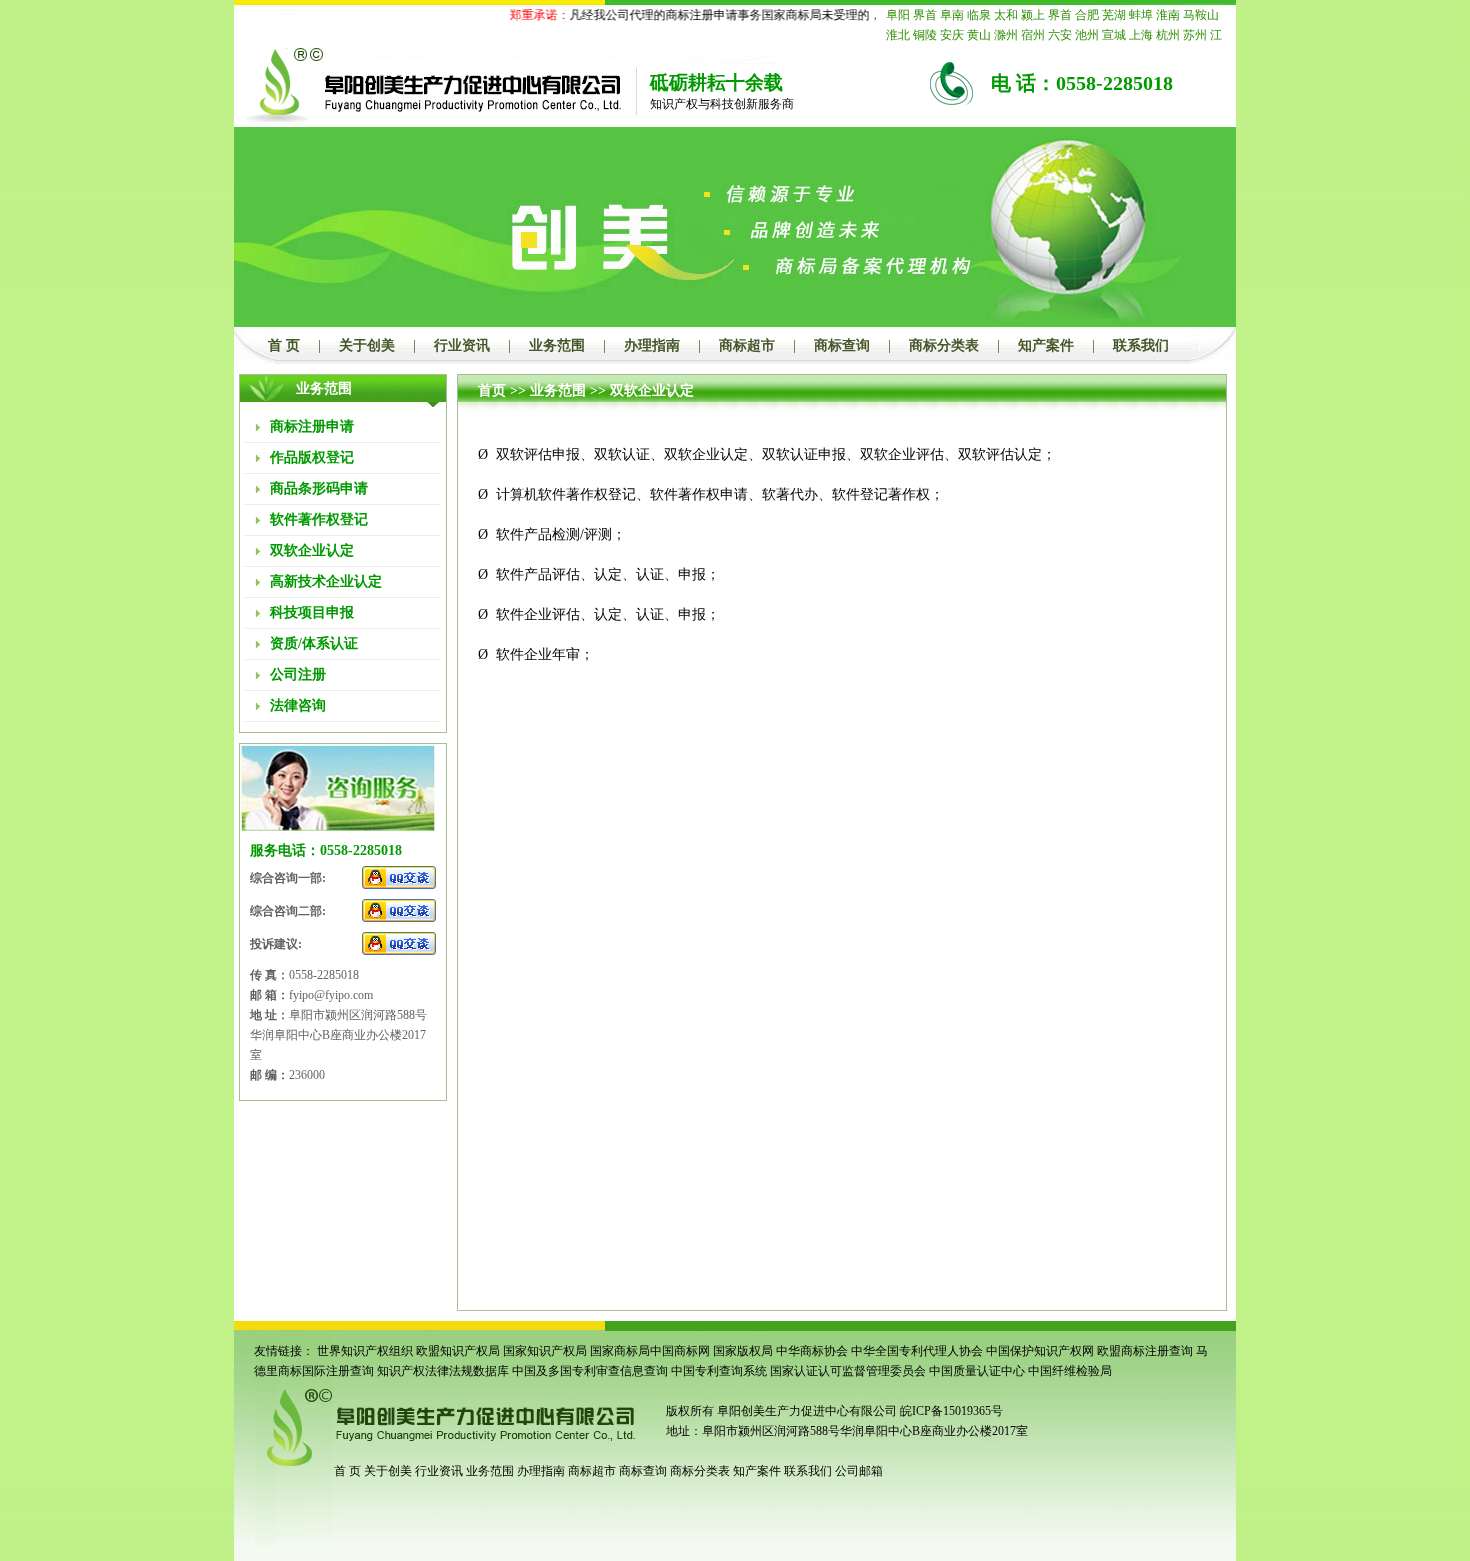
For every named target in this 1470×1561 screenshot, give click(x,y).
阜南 (952, 15)
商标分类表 (944, 345)
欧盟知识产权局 (458, 1351)
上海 (1141, 35)
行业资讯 (462, 345)
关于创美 (367, 345)
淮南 (1168, 15)
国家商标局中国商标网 (650, 1351)
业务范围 (557, 345)
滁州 (1006, 35)
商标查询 (842, 345)
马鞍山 (1201, 15)
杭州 (1168, 35)
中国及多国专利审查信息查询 (590, 1371)
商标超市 (747, 345)
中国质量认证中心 (977, 1371)
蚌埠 (1141, 15)
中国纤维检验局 (1070, 1371)
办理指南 (652, 345)
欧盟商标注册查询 (1145, 1351)
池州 (1087, 35)
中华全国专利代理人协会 (917, 1351)
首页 (492, 390)
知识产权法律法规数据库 (443, 1371)
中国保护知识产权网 (1040, 1351)
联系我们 (1141, 345)
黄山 (979, 35)
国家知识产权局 (545, 1351)
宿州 (1033, 35)
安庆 (952, 35)
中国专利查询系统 (719, 1371)
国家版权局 (743, 1351)
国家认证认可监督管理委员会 (848, 1371)
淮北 (898, 35)
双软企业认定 (652, 390)
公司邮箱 (859, 1471)
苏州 (1195, 35)
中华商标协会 (812, 1351)
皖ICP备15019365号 (951, 1411)
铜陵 (925, 35)
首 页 (284, 345)
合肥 (1087, 15)
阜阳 (898, 15)
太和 (1006, 15)
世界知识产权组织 (365, 1351)
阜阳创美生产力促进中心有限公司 (805, 1411)
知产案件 (1046, 345)
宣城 (1114, 35)
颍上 (1033, 15)
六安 (1060, 35)
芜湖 (1114, 15)
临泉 (979, 15)
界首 (925, 15)
